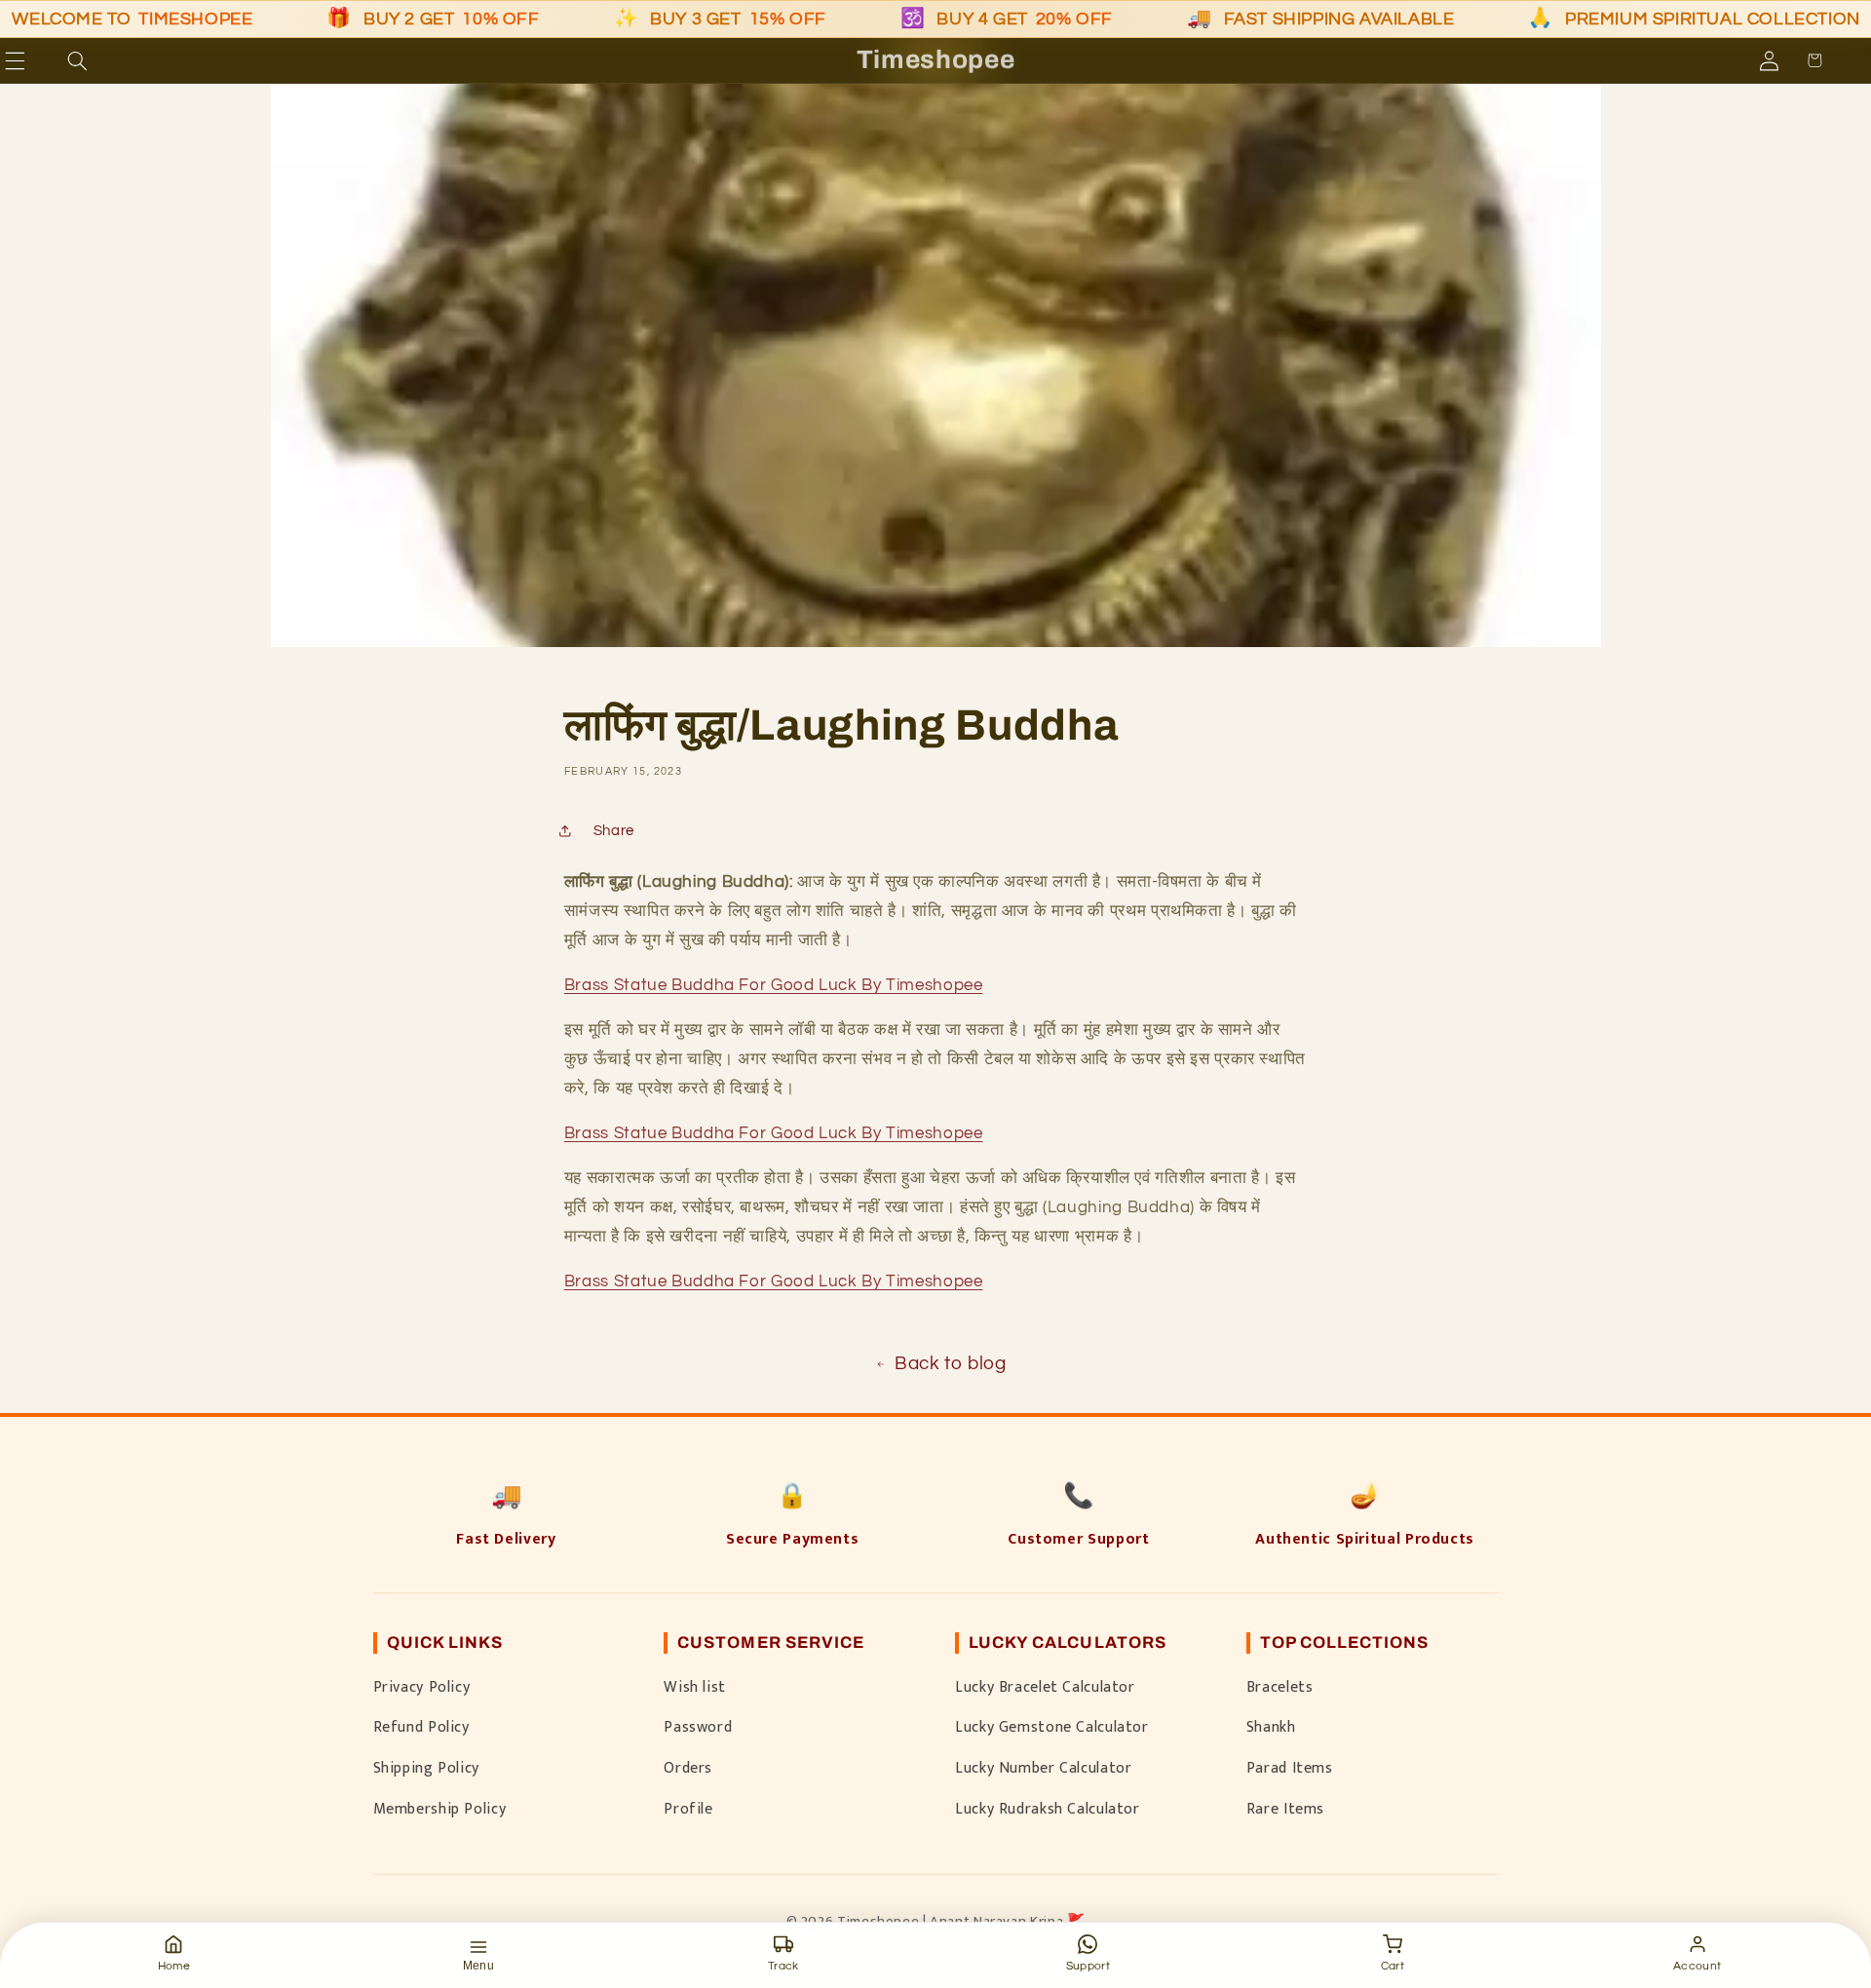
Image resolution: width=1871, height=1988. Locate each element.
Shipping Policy (426, 1768)
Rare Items (1285, 1809)
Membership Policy (440, 1809)
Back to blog (951, 1364)
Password (698, 1727)
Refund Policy (421, 1727)
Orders (688, 1768)
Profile (688, 1809)
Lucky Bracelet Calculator (1045, 1687)
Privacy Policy (422, 1687)
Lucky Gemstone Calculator (1052, 1727)
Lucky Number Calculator (1044, 1768)
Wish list (695, 1687)
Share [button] (614, 831)
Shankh (1271, 1727)
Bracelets (1280, 1687)
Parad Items (1290, 1768)
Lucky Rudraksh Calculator (1048, 1809)
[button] (43, 60)
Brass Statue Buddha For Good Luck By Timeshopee (774, 985)
